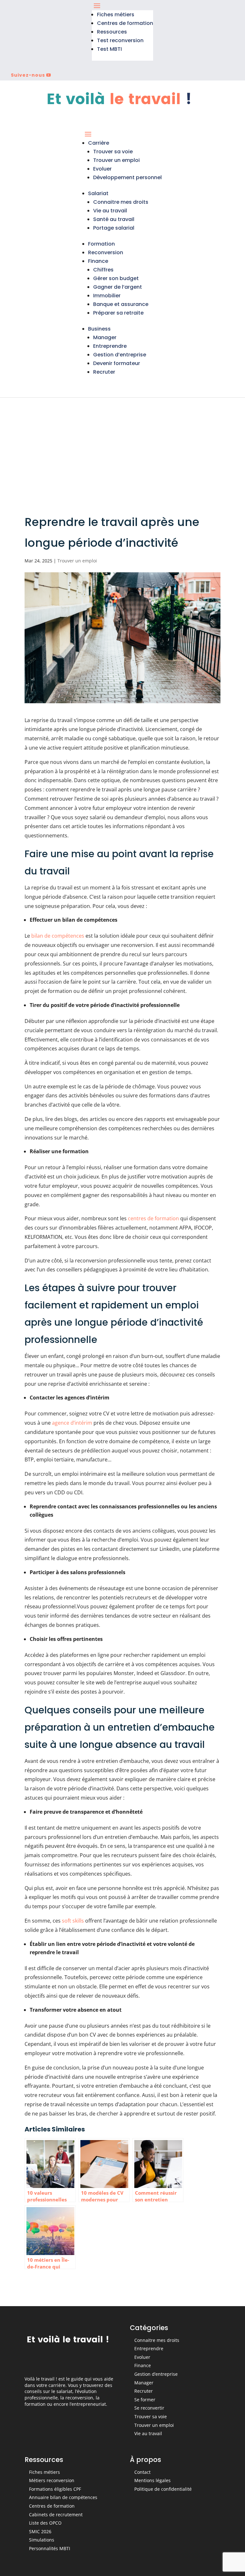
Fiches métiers (116, 15)
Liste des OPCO (45, 2523)
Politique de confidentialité (163, 2489)
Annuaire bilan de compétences (63, 2497)
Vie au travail (110, 211)
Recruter (104, 372)
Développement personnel (127, 177)
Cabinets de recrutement (56, 2515)
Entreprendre (110, 346)
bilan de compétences (58, 936)
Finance (98, 261)
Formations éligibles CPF (55, 2489)
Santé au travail (114, 219)
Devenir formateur (117, 363)
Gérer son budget (116, 278)
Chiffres (103, 270)
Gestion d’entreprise (120, 355)
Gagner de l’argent (118, 287)
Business (99, 329)
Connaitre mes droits (121, 202)
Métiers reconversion (52, 2480)
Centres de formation (125, 23)
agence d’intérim (72, 1423)
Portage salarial (114, 228)
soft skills (73, 1921)
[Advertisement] (122, 446)
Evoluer (102, 169)
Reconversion (106, 252)
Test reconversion (120, 40)
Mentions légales (152, 2480)
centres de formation (153, 1218)
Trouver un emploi (116, 160)
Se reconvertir (149, 2408)
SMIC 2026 (40, 2531)
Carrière (99, 143)
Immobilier (107, 296)
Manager (105, 337)
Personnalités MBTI (50, 2548)
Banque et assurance (121, 304)
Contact (142, 2472)
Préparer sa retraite (118, 313)
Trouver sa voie (113, 152)
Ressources (112, 32)
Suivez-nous (28, 75)
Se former (145, 2400)
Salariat (98, 193)
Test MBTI (109, 49)
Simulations (42, 2540)
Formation (101, 244)
